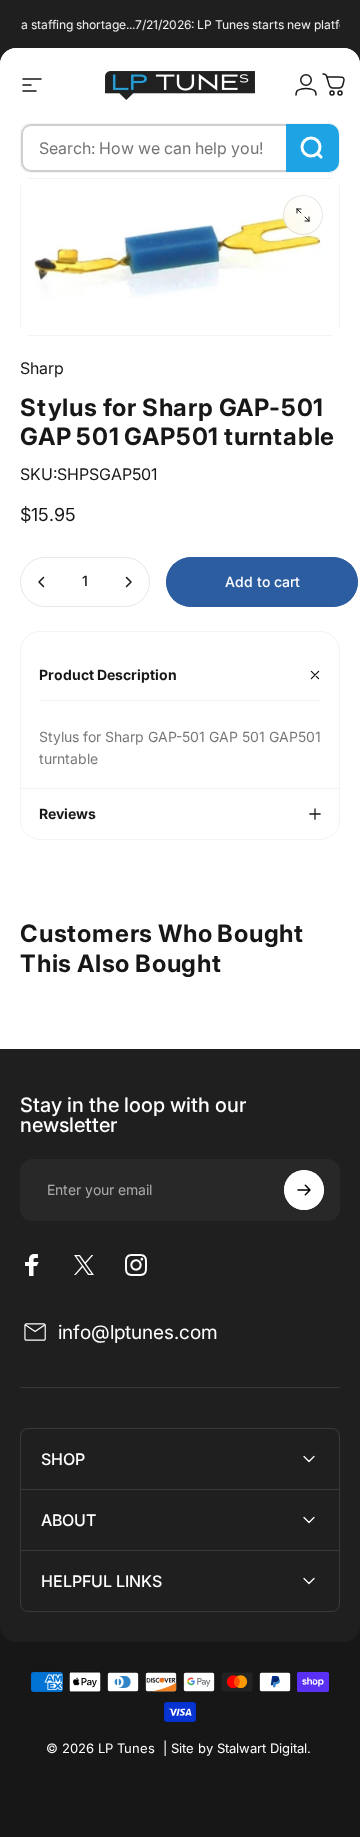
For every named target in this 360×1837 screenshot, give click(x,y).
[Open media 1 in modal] (303, 215)
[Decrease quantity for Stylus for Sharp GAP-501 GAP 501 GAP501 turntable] (42, 582)
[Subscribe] (304, 1190)
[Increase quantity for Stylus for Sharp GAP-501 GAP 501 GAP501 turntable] (128, 582)
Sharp (42, 368)
